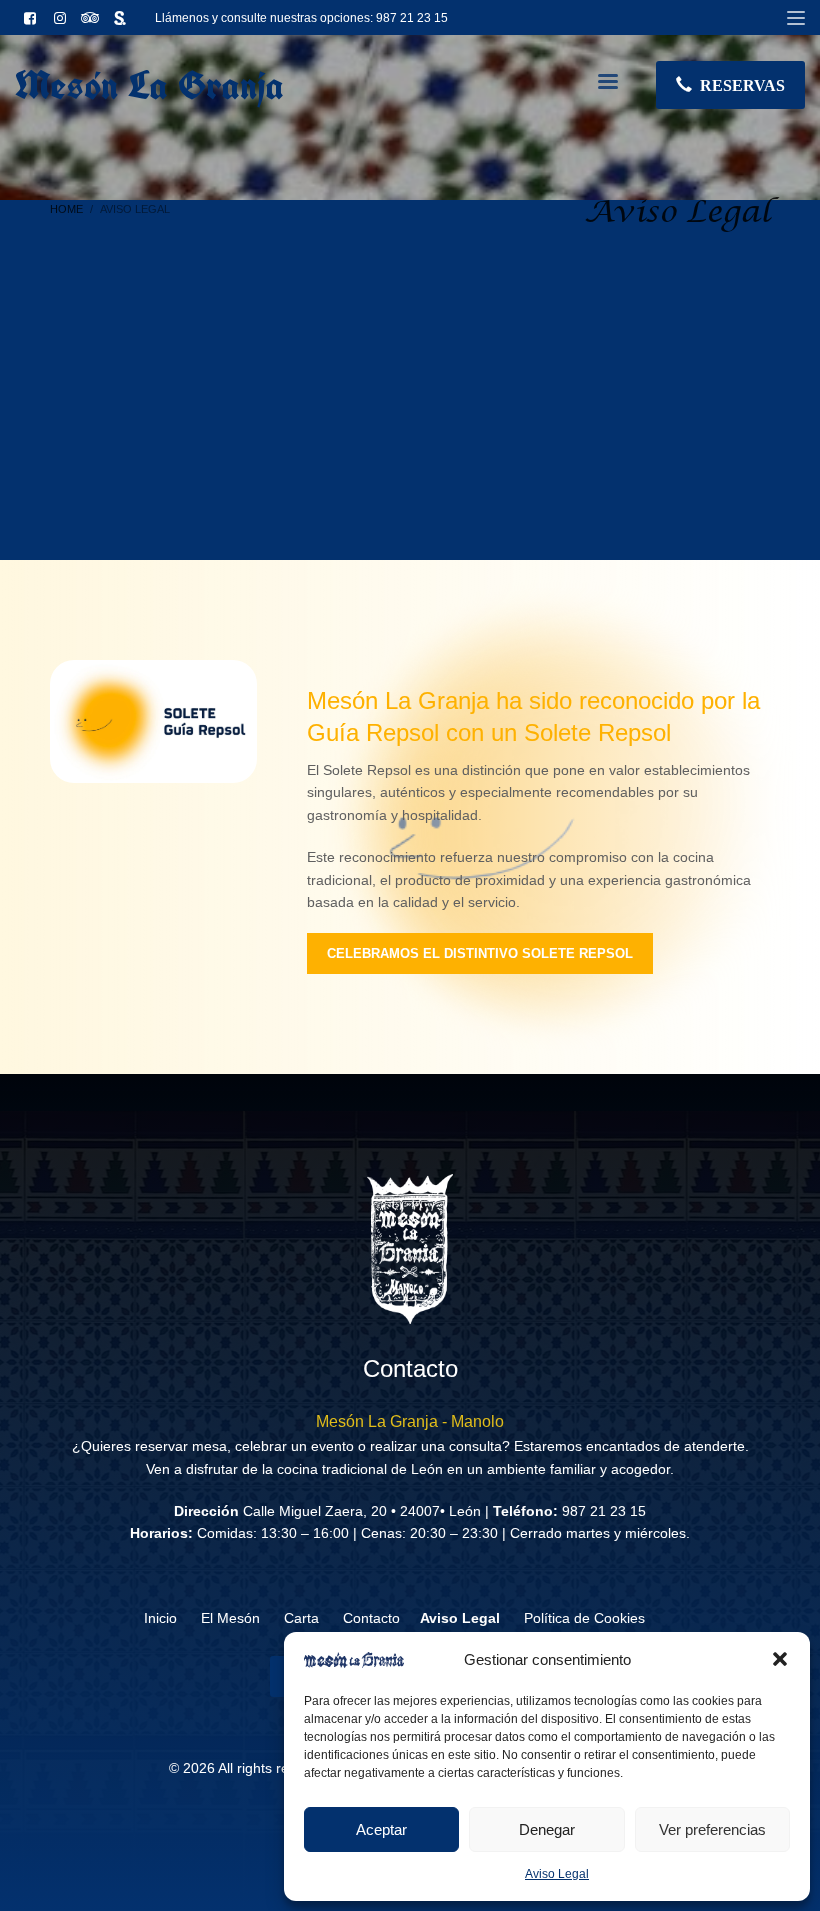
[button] (780, 1659)
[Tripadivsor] (90, 18)
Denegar (547, 1829)
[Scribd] (120, 18)
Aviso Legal (557, 1874)
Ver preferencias (712, 1829)
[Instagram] (60, 18)
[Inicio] (410, 1249)
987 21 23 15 (412, 18)
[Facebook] (30, 18)
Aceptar (381, 1829)
